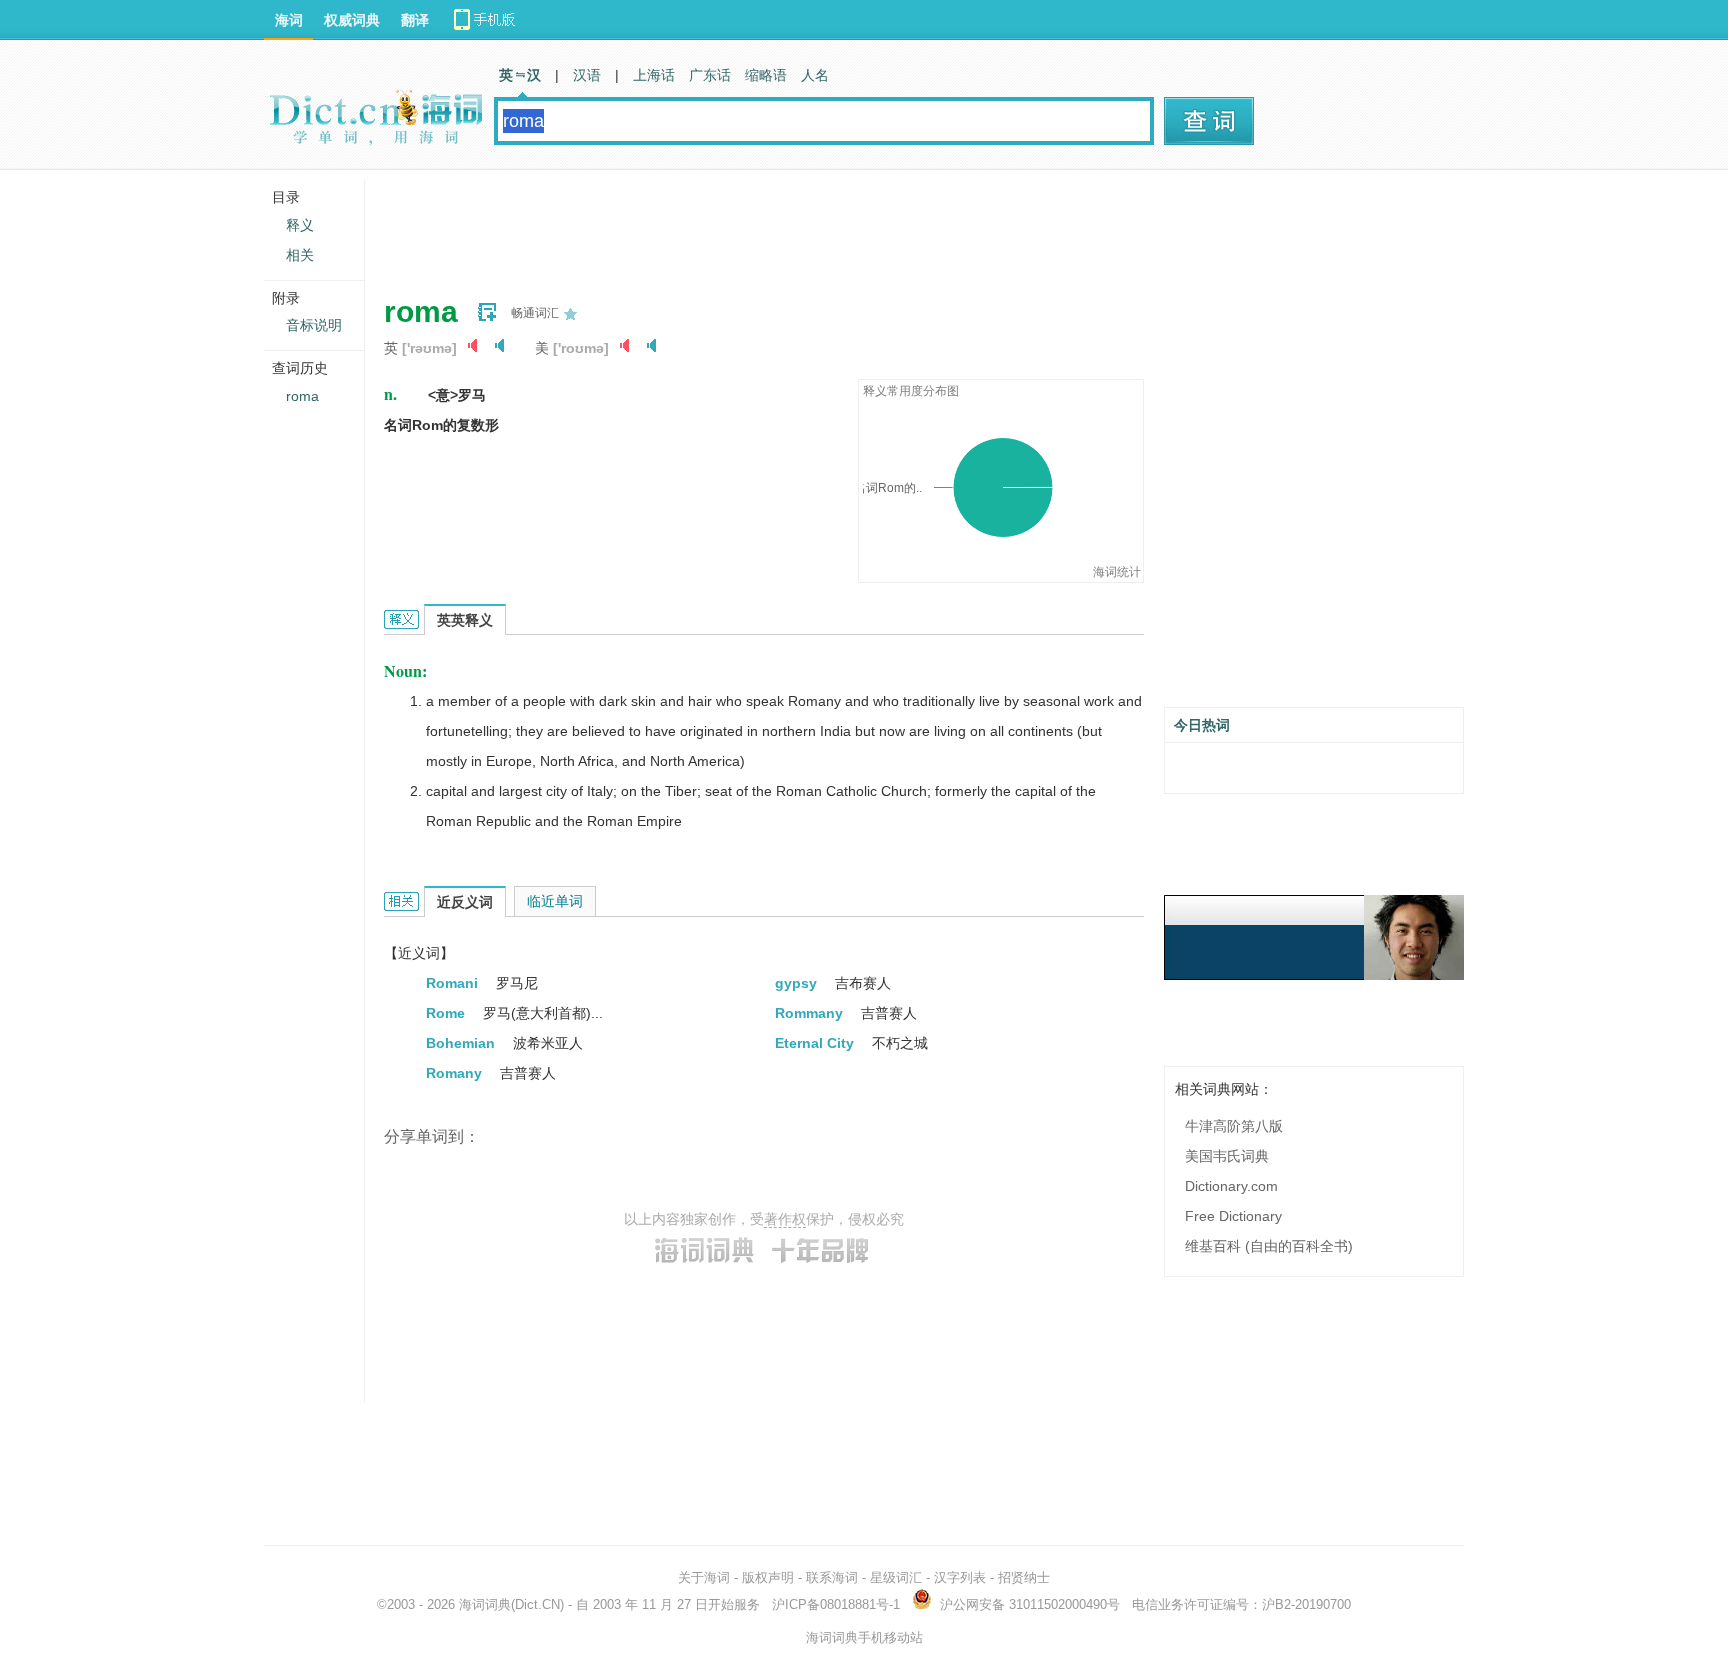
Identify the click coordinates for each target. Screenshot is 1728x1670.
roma (302, 396)
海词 (289, 20)
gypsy (798, 983)
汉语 (587, 75)
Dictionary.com (1231, 1186)
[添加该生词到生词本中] (487, 312)
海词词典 (485, 1604)
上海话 (654, 75)
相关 (300, 255)
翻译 (415, 20)
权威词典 (352, 20)
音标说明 (314, 325)
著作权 (785, 1219)
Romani (454, 983)
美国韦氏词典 (1227, 1156)
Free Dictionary (1233, 1216)
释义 (300, 225)
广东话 (710, 75)
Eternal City (816, 1043)
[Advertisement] (748, 225)
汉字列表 (960, 1577)
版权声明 (768, 1577)
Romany (456, 1073)
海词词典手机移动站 (864, 1637)
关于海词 (704, 1577)
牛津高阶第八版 (1234, 1126)
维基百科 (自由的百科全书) (1269, 1246)
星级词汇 (896, 1577)
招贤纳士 (1024, 1577)
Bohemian (462, 1043)
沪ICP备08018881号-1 (836, 1604)
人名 (815, 75)
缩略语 (766, 75)
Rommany (811, 1013)
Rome (447, 1013)
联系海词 (832, 1577)
